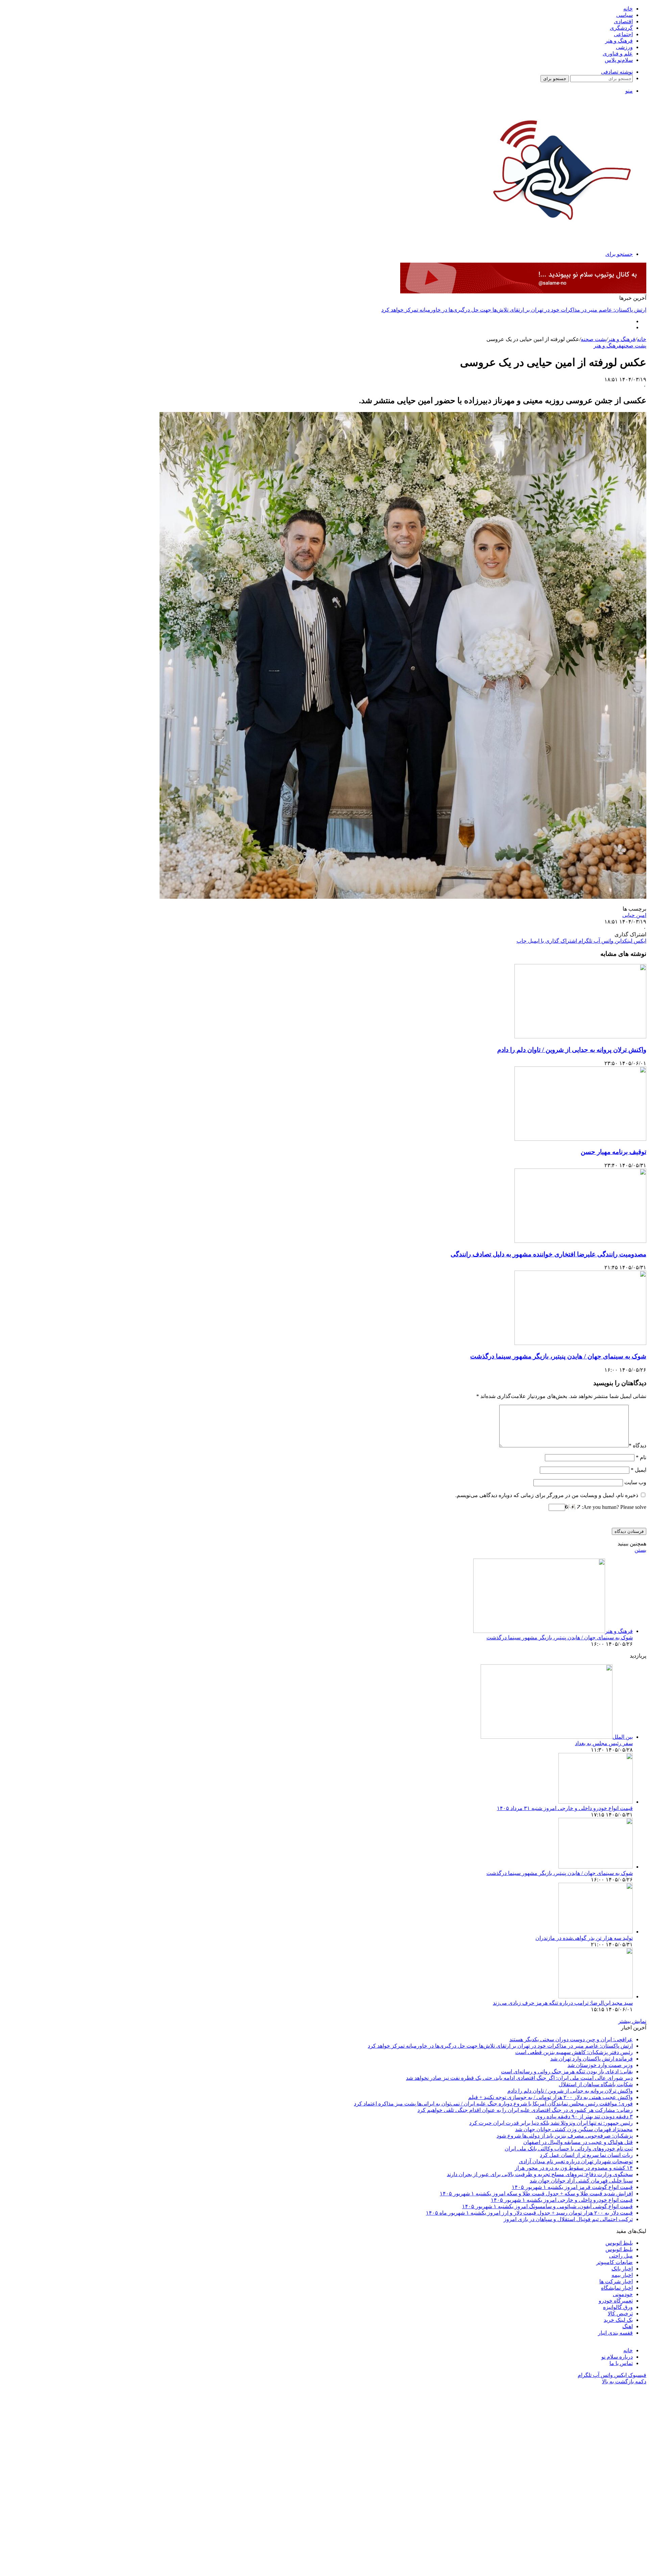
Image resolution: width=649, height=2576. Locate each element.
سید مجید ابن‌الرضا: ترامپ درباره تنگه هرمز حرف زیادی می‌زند (563, 2003)
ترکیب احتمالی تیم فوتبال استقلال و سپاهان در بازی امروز (568, 2219)
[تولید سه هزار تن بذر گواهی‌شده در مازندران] (596, 1932)
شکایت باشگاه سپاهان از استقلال (596, 2084)
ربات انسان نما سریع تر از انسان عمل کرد (586, 2155)
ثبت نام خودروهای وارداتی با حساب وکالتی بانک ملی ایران (569, 2149)
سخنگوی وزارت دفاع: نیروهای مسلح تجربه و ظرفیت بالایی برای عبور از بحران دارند (540, 2174)
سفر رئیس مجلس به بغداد (604, 1743)
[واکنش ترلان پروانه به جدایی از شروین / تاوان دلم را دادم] (580, 1037)
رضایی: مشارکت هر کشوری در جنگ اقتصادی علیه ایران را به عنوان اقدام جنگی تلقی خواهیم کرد (525, 2110)
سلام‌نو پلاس (619, 60)
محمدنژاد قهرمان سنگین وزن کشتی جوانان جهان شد (574, 2129)
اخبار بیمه (622, 2275)
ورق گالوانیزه (618, 2307)
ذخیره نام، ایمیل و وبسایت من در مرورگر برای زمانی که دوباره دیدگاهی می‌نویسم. (547, 1495)
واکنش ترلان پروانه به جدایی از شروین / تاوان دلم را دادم (572, 1050)
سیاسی (624, 15)
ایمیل (639, 1470)
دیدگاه (638, 1446)
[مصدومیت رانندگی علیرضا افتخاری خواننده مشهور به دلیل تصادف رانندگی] (580, 1241)
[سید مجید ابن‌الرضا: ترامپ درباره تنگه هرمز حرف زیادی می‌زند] (596, 1996)
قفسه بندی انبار (615, 2333)
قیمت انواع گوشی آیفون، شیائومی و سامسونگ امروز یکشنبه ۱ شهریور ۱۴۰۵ (547, 2206)
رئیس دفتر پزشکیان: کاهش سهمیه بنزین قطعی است (587, 310)
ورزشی (624, 47)
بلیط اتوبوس (619, 2243)
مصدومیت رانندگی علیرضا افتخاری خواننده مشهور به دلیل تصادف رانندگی (548, 1254)
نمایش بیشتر (632, 2021)
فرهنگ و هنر (619, 41)
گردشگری (621, 28)
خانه (628, 9)
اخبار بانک (622, 2269)
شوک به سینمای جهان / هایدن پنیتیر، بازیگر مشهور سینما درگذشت (558, 1356)
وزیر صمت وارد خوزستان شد (600, 2065)
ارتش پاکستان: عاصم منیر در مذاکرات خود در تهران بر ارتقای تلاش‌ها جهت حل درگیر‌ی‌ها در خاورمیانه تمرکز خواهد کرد (500, 2046)
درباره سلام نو (617, 2357)
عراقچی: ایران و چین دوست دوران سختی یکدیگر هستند (571, 2039)
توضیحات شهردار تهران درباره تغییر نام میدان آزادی (576, 2161)
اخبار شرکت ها (616, 2281)
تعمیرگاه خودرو (616, 2301)
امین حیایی (634, 915)
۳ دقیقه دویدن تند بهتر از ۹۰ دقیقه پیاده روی (584, 2116)
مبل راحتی (621, 2256)
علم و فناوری (618, 54)
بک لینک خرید (618, 2320)
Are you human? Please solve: (613, 1507)
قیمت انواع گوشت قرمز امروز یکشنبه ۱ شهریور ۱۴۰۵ (572, 2187)
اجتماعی (623, 34)
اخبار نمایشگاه (617, 2288)
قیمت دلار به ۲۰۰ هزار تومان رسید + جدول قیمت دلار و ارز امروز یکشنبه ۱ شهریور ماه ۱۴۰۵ (529, 2213)
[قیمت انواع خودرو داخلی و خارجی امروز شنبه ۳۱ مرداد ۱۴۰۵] (596, 1802)
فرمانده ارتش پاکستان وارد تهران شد (592, 2059)
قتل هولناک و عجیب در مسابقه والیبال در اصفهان (578, 2142)
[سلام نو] (560, 237)
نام (641, 1457)
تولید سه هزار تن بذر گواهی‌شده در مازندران (584, 1938)
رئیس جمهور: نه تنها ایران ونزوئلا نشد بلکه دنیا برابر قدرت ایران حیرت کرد (551, 2123)
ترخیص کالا (620, 2314)
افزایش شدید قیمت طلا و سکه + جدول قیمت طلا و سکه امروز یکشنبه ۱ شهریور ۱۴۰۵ (536, 2194)
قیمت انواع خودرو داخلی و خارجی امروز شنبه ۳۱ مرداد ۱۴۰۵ (565, 1808)
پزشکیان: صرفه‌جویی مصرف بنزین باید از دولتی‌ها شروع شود (565, 2136)
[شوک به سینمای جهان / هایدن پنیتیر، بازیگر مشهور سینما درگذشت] (580, 1343)
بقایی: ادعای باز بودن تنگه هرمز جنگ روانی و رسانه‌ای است (567, 2072)
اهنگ (628, 2326)
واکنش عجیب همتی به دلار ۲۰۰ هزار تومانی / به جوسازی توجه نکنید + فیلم (550, 2097)
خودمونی (623, 2294)
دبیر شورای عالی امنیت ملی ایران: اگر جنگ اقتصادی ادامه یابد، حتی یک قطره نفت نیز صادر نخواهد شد (519, 2078)
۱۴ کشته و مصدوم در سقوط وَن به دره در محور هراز (574, 2168)
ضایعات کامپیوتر (615, 2262)
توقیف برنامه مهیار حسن (614, 1152)
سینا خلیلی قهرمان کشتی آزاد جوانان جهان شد (581, 2181)
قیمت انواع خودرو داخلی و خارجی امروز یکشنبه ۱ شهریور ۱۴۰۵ (562, 2200)
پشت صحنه (594, 339)
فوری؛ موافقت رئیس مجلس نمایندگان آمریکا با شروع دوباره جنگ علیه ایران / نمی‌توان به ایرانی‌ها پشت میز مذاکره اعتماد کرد (493, 2104)
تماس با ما (621, 2363)
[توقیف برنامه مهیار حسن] (580, 1139)
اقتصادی (623, 21)
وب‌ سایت (635, 1482)
